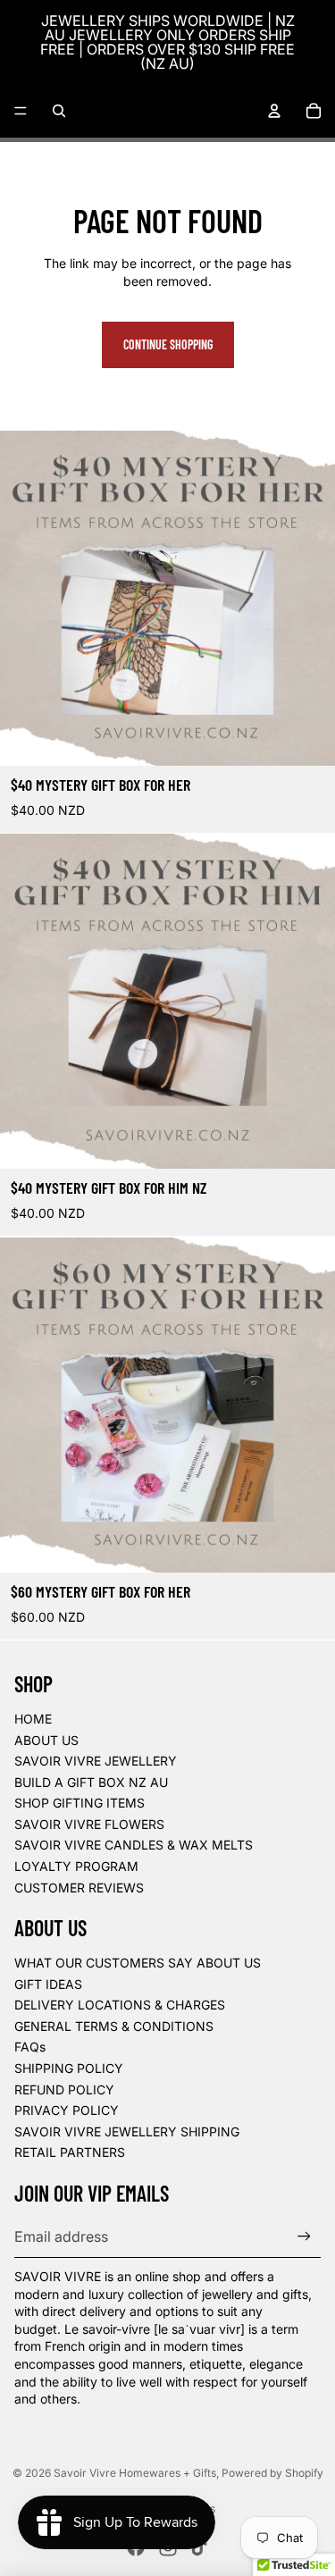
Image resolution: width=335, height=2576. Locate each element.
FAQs (30, 2047)
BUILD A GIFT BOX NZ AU (91, 1782)
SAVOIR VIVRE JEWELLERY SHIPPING (127, 2131)
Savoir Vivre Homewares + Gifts (135, 2473)
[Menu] (21, 111)
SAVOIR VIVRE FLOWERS (89, 1824)
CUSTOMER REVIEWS (79, 1888)
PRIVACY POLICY (67, 2110)
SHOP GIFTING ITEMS (80, 1803)
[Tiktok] (199, 2547)
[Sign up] (304, 2236)
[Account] (274, 111)
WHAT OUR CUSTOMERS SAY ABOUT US (138, 1963)
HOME (33, 1719)
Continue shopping (168, 344)
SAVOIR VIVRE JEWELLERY (96, 1761)
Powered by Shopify (272, 2473)
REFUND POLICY (64, 2089)
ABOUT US (46, 1740)
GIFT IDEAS (48, 1984)
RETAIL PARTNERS (70, 2152)
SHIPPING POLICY (69, 2068)
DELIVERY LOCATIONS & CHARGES (120, 2005)
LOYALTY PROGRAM (76, 1866)
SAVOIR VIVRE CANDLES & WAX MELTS (134, 1845)
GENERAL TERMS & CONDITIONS (114, 2026)
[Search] (59, 111)
